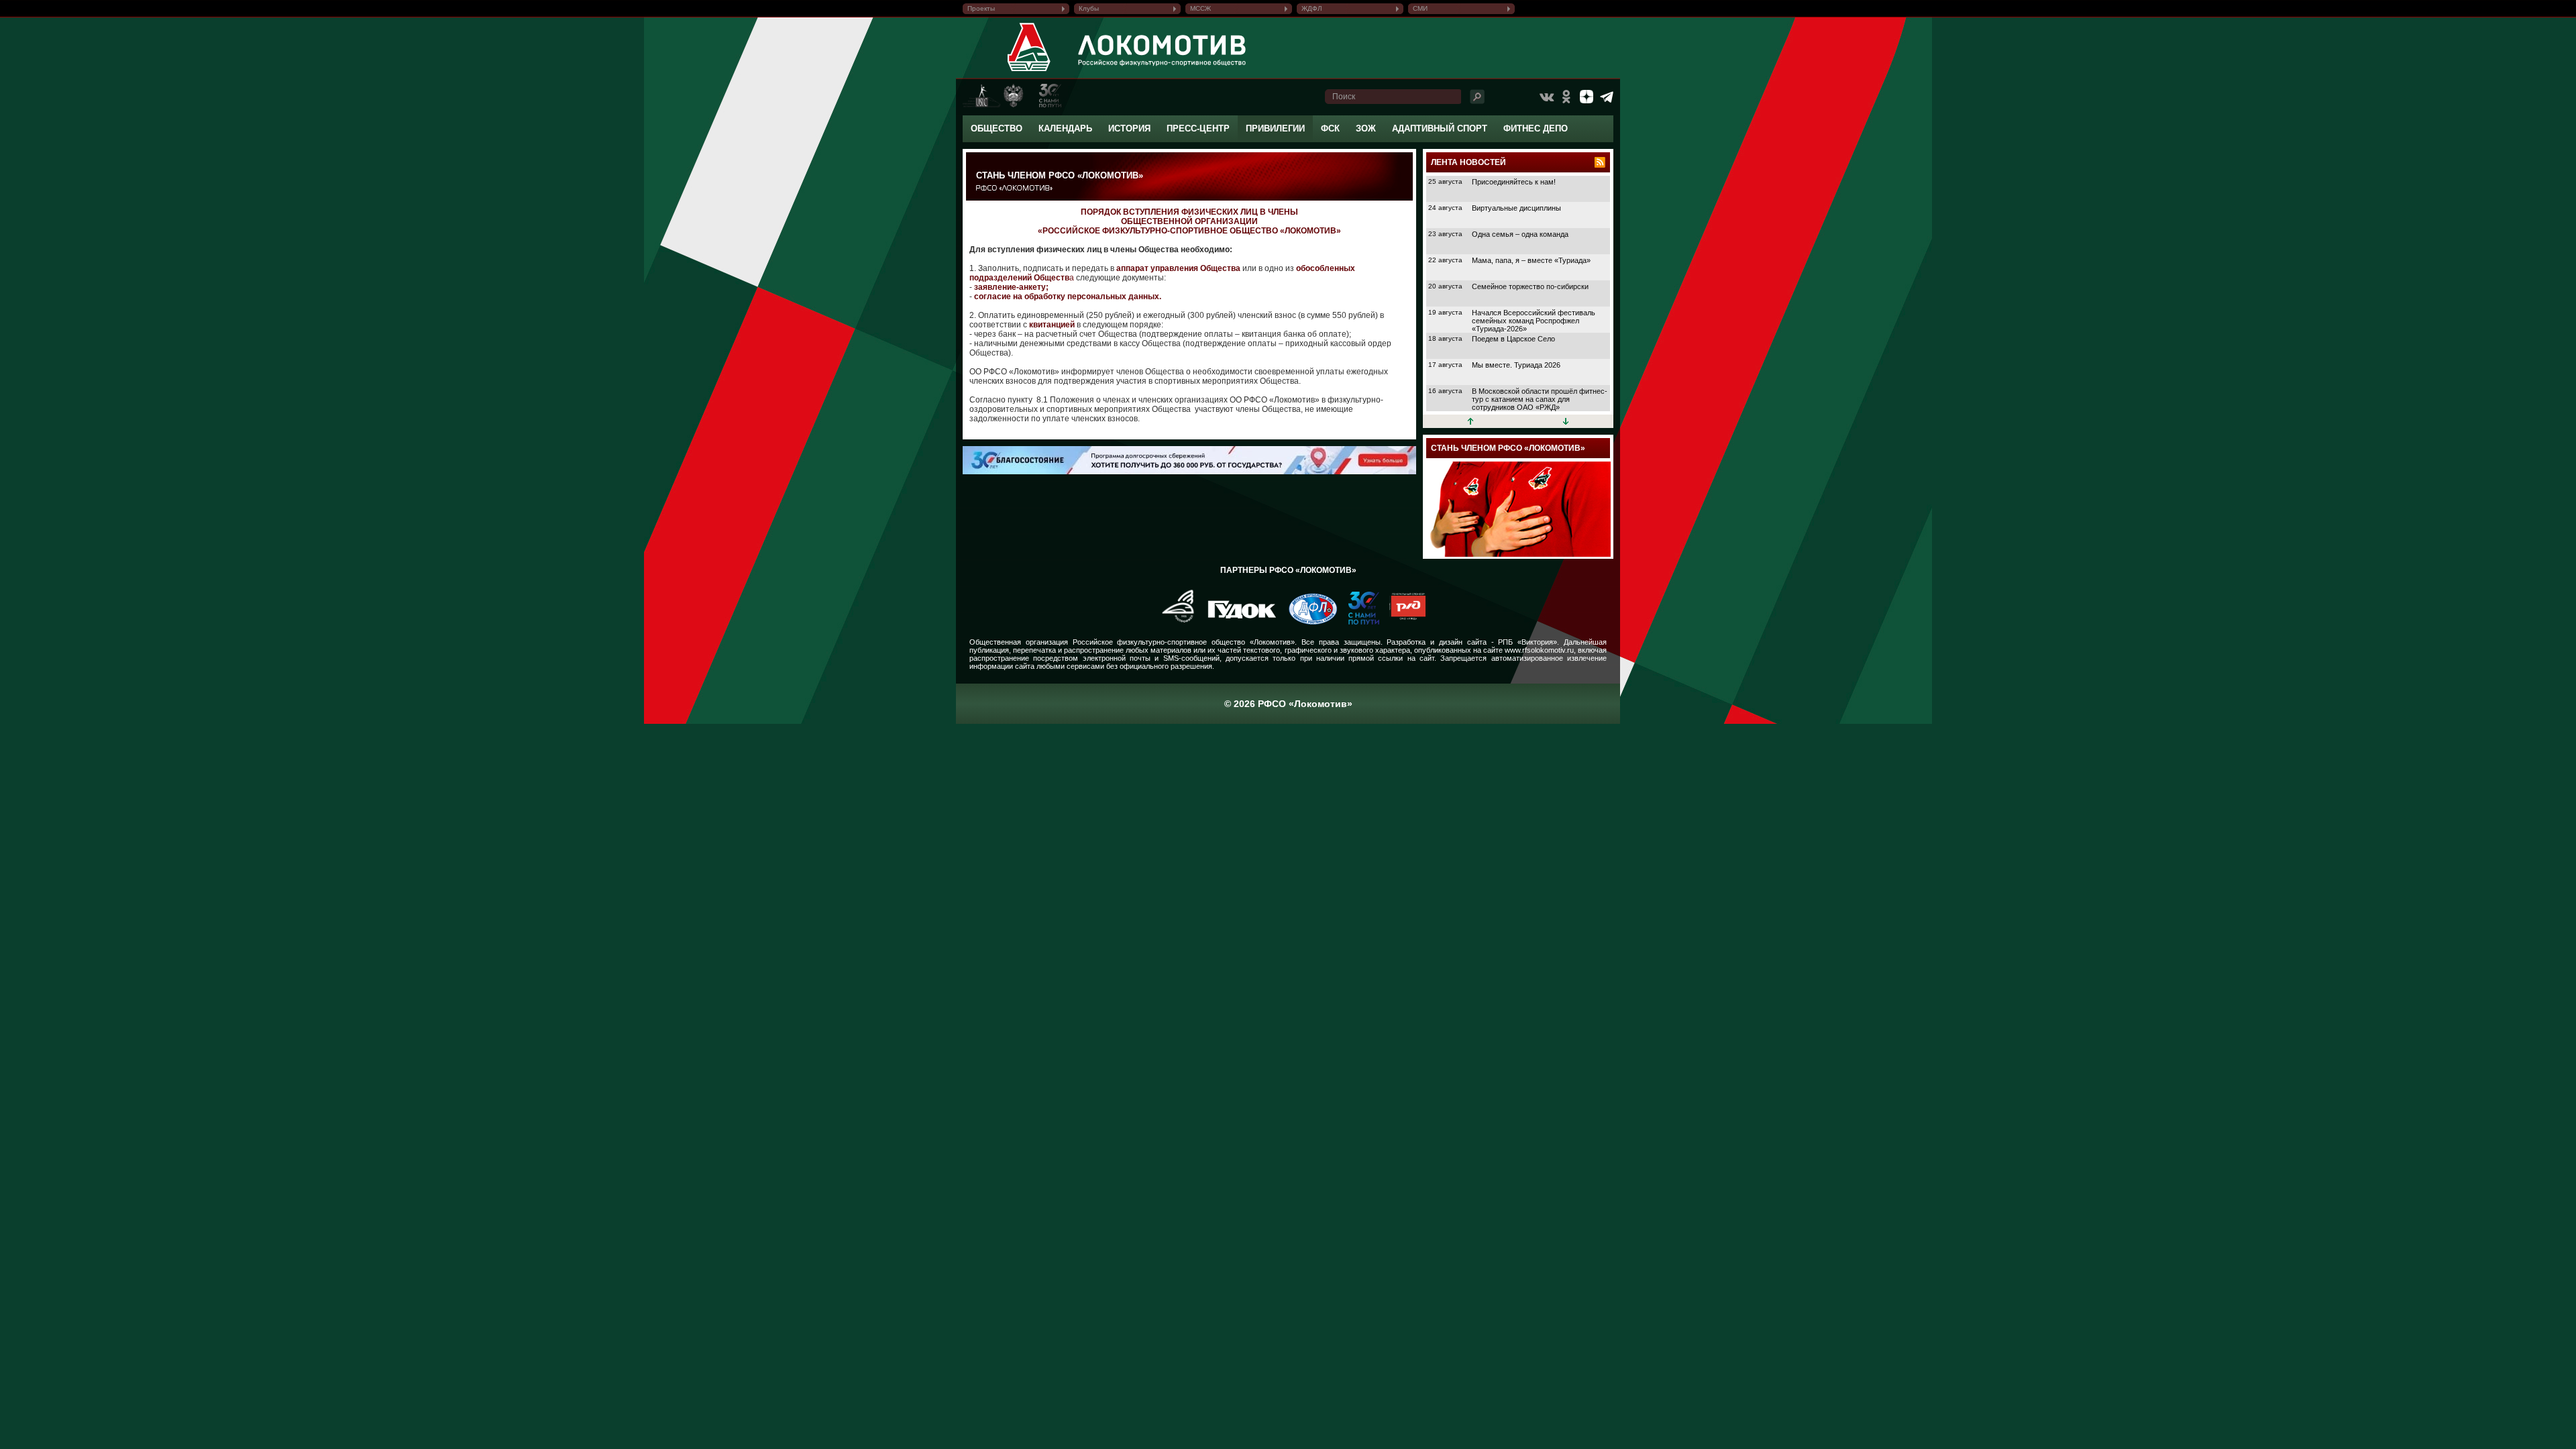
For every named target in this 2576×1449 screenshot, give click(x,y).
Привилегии (1275, 128)
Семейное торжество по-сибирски (1530, 286)
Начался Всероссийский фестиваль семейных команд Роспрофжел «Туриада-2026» (1534, 321)
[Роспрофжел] (1174, 622)
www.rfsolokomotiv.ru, (1540, 650)
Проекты (981, 8)
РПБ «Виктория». (1528, 642)
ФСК (1330, 128)
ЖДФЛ (1312, 8)
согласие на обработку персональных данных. (1068, 297)
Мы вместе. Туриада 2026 (1516, 365)
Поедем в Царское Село (1513, 339)
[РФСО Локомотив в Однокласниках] (1566, 97)
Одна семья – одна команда (1520, 234)
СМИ (1420, 8)
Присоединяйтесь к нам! (1514, 182)
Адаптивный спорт (1440, 128)
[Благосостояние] (1186, 472)
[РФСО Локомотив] (1029, 71)
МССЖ (1200, 8)
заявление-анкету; (1011, 287)
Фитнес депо (1536, 128)
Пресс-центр (1198, 128)
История (1129, 128)
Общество (997, 128)
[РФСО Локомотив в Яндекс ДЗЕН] (1587, 97)
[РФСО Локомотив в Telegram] (1607, 97)
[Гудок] (1237, 622)
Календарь (1065, 128)
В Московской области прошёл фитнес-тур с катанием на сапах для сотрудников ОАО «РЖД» (1540, 399)
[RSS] (1600, 162)
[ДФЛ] (1308, 622)
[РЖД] (1402, 622)
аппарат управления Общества (1178, 268)
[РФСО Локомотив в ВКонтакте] (1546, 97)
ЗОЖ (1366, 128)
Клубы (1089, 8)
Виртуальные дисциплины (1516, 208)
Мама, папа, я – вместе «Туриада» (1531, 260)
